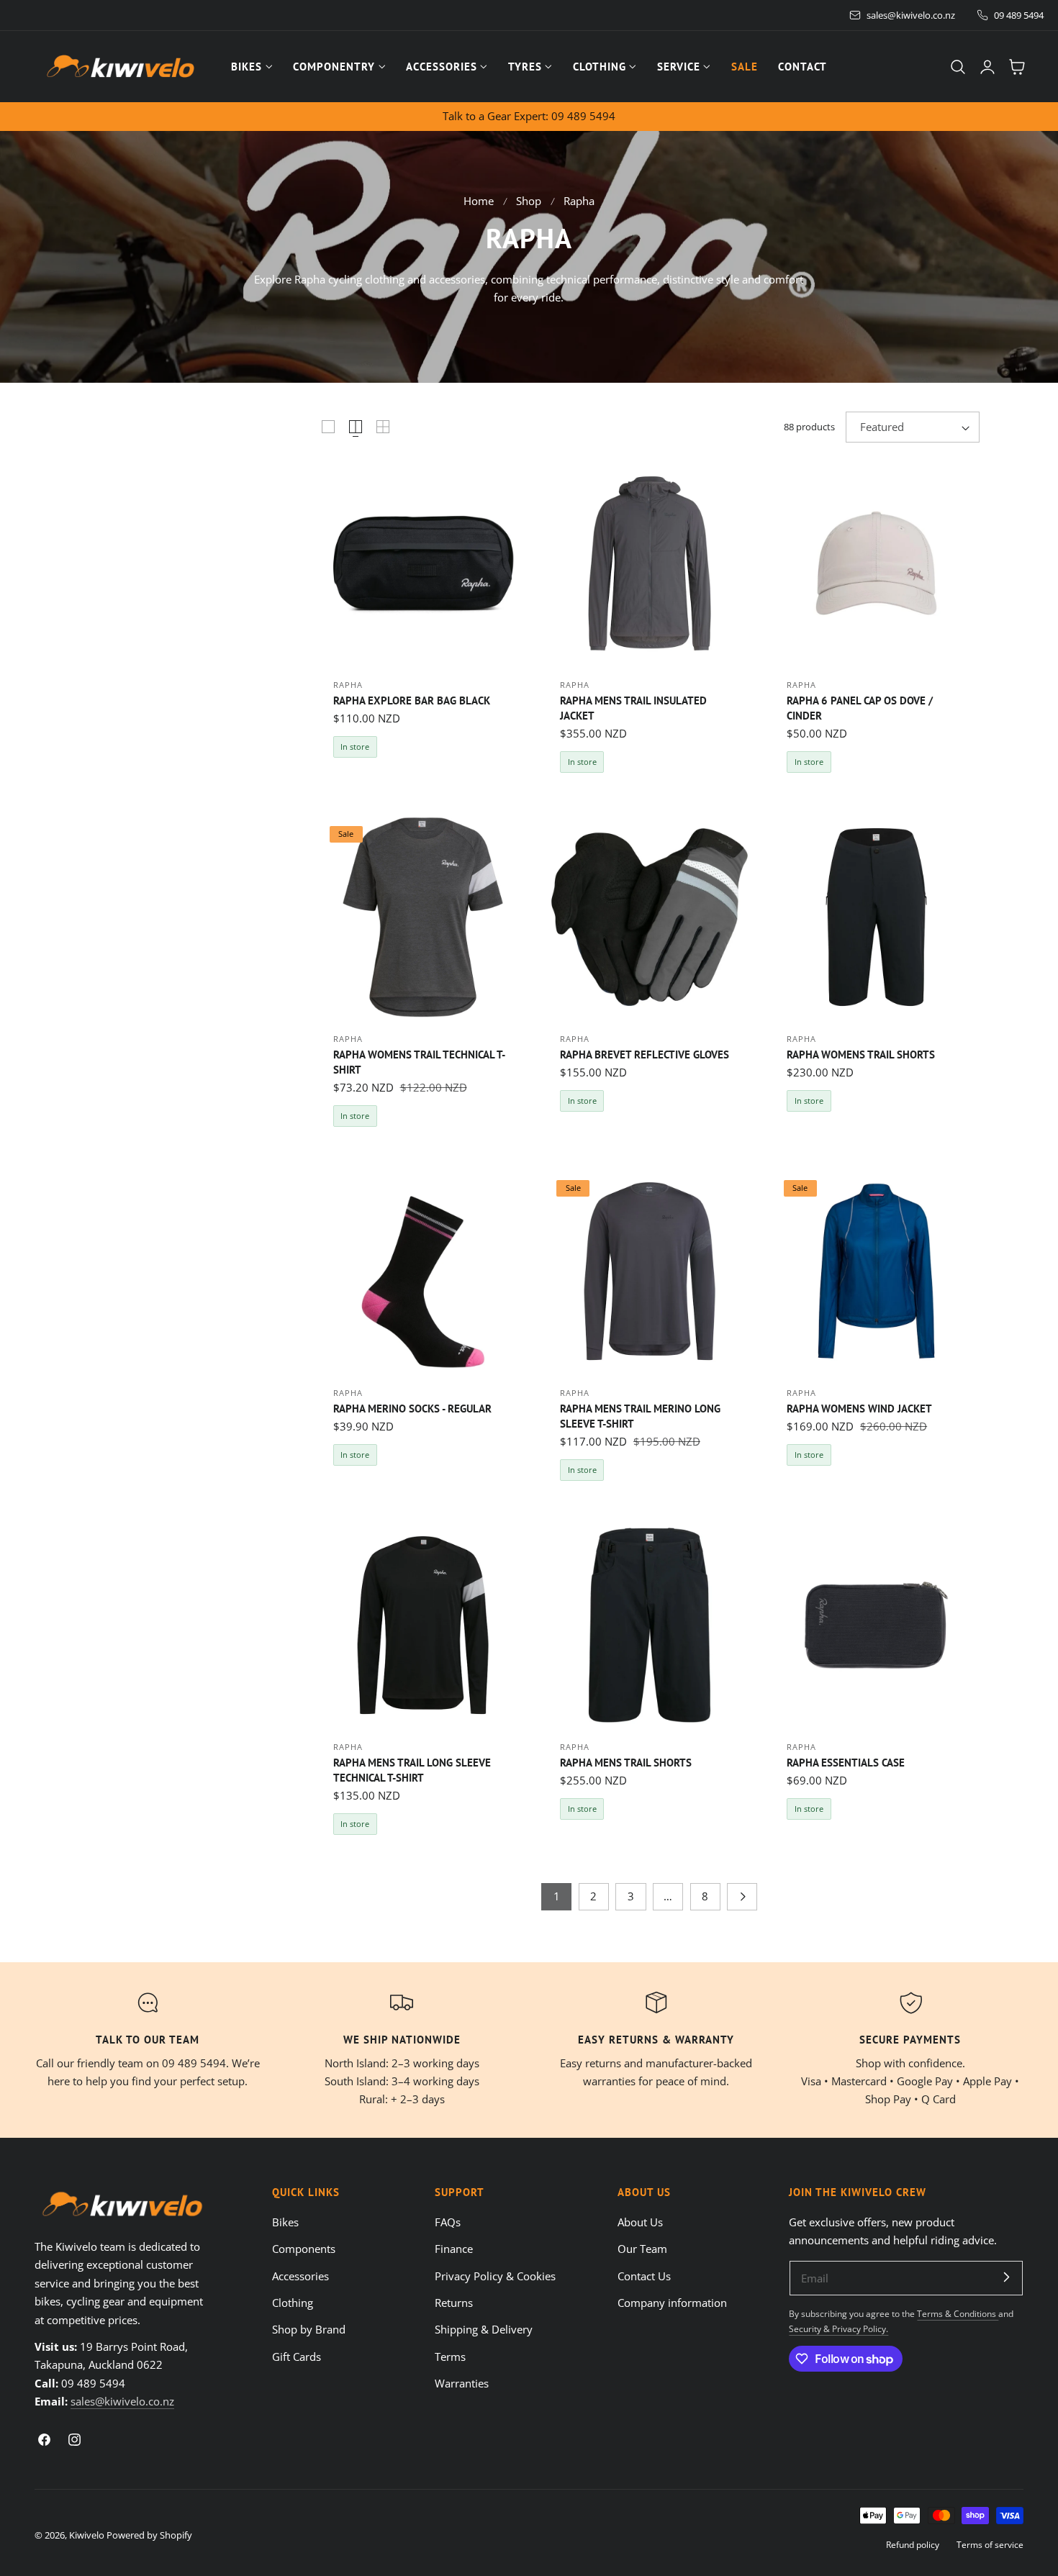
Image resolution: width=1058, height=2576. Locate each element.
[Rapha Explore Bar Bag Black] (423, 563)
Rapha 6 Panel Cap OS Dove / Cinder (860, 708)
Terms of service (990, 2544)
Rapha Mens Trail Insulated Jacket (633, 708)
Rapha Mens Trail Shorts (626, 1762)
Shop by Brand (309, 2329)
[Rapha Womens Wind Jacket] (876, 1271)
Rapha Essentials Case (846, 1762)
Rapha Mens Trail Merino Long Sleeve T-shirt (640, 1416)
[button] (958, 67)
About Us (640, 2222)
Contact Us (644, 2276)
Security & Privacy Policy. (838, 2328)
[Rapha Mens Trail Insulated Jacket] (650, 563)
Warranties (462, 2383)
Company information (672, 2303)
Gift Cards (297, 2357)
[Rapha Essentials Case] (876, 1625)
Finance (454, 2249)
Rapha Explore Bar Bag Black (412, 700)
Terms (450, 2357)
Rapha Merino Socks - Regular (412, 1408)
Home (479, 201)
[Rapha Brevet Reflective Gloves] (650, 917)
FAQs (448, 2222)
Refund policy (913, 2544)
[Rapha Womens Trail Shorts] (876, 917)
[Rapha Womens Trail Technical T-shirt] (423, 917)
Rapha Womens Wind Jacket (859, 1408)
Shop (529, 201)
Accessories (300, 2276)
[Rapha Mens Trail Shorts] (650, 1625)
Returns (454, 2303)
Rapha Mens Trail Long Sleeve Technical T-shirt (412, 1770)
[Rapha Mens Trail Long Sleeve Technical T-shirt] (423, 1625)
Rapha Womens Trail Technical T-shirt (419, 1062)
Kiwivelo (87, 2535)
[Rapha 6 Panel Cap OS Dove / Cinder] (876, 563)
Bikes (285, 2222)
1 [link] (557, 1896)
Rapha (579, 201)
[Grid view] (328, 427)
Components (304, 2249)
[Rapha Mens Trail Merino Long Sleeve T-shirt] (650, 1271)
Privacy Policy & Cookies (495, 2276)
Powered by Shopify (149, 2535)
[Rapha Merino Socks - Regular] (423, 1271)
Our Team (642, 2249)
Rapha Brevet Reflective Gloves (645, 1054)
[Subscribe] (1006, 2277)
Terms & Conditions (958, 2313)
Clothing (293, 2303)
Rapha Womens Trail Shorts (861, 1054)
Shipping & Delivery (484, 2329)
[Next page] (742, 1897)
